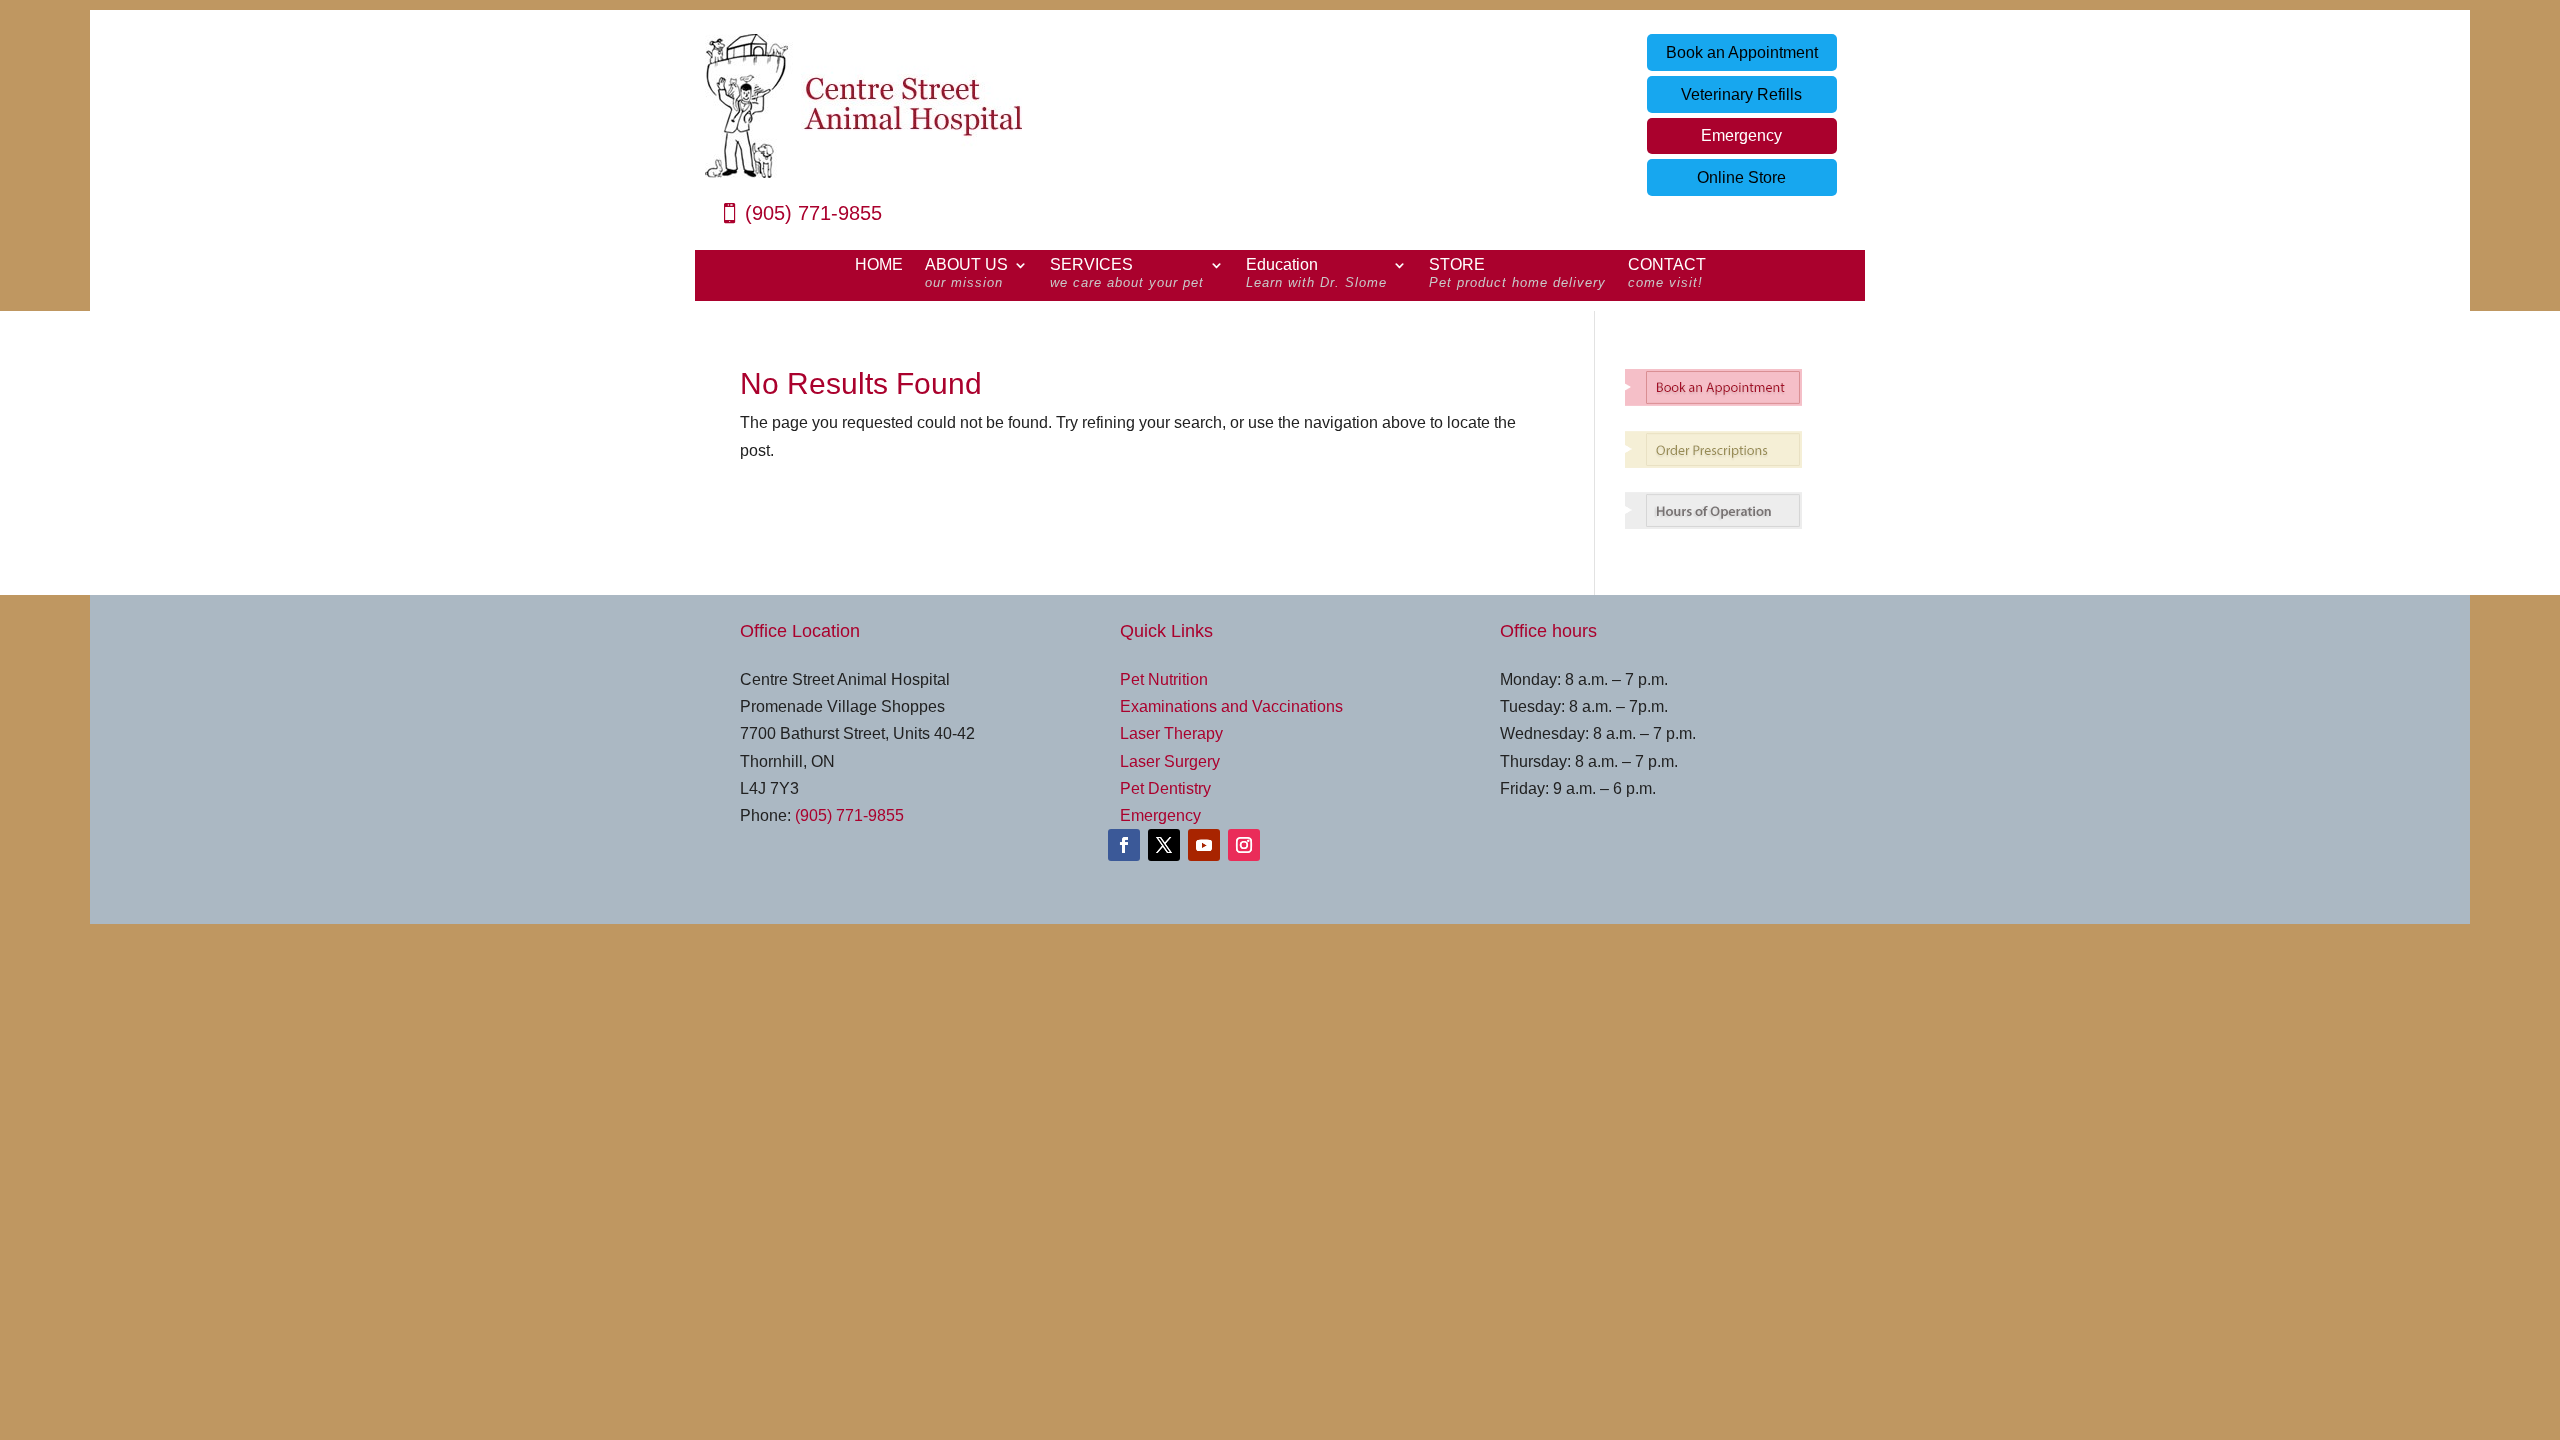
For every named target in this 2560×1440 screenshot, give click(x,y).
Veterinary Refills (1741, 94)
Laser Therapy (1171, 733)
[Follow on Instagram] (1244, 845)
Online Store (1741, 177)
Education (1316, 274)
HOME (879, 265)
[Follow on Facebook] (1124, 845)
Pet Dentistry (1165, 788)
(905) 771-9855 (813, 213)
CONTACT (1667, 274)
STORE (1517, 274)
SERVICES (1127, 274)
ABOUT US (966, 274)
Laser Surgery (1170, 761)
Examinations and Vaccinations (1231, 706)
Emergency (1741, 135)
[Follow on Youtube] (1204, 845)
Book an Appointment (1742, 52)
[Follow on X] (1164, 845)
